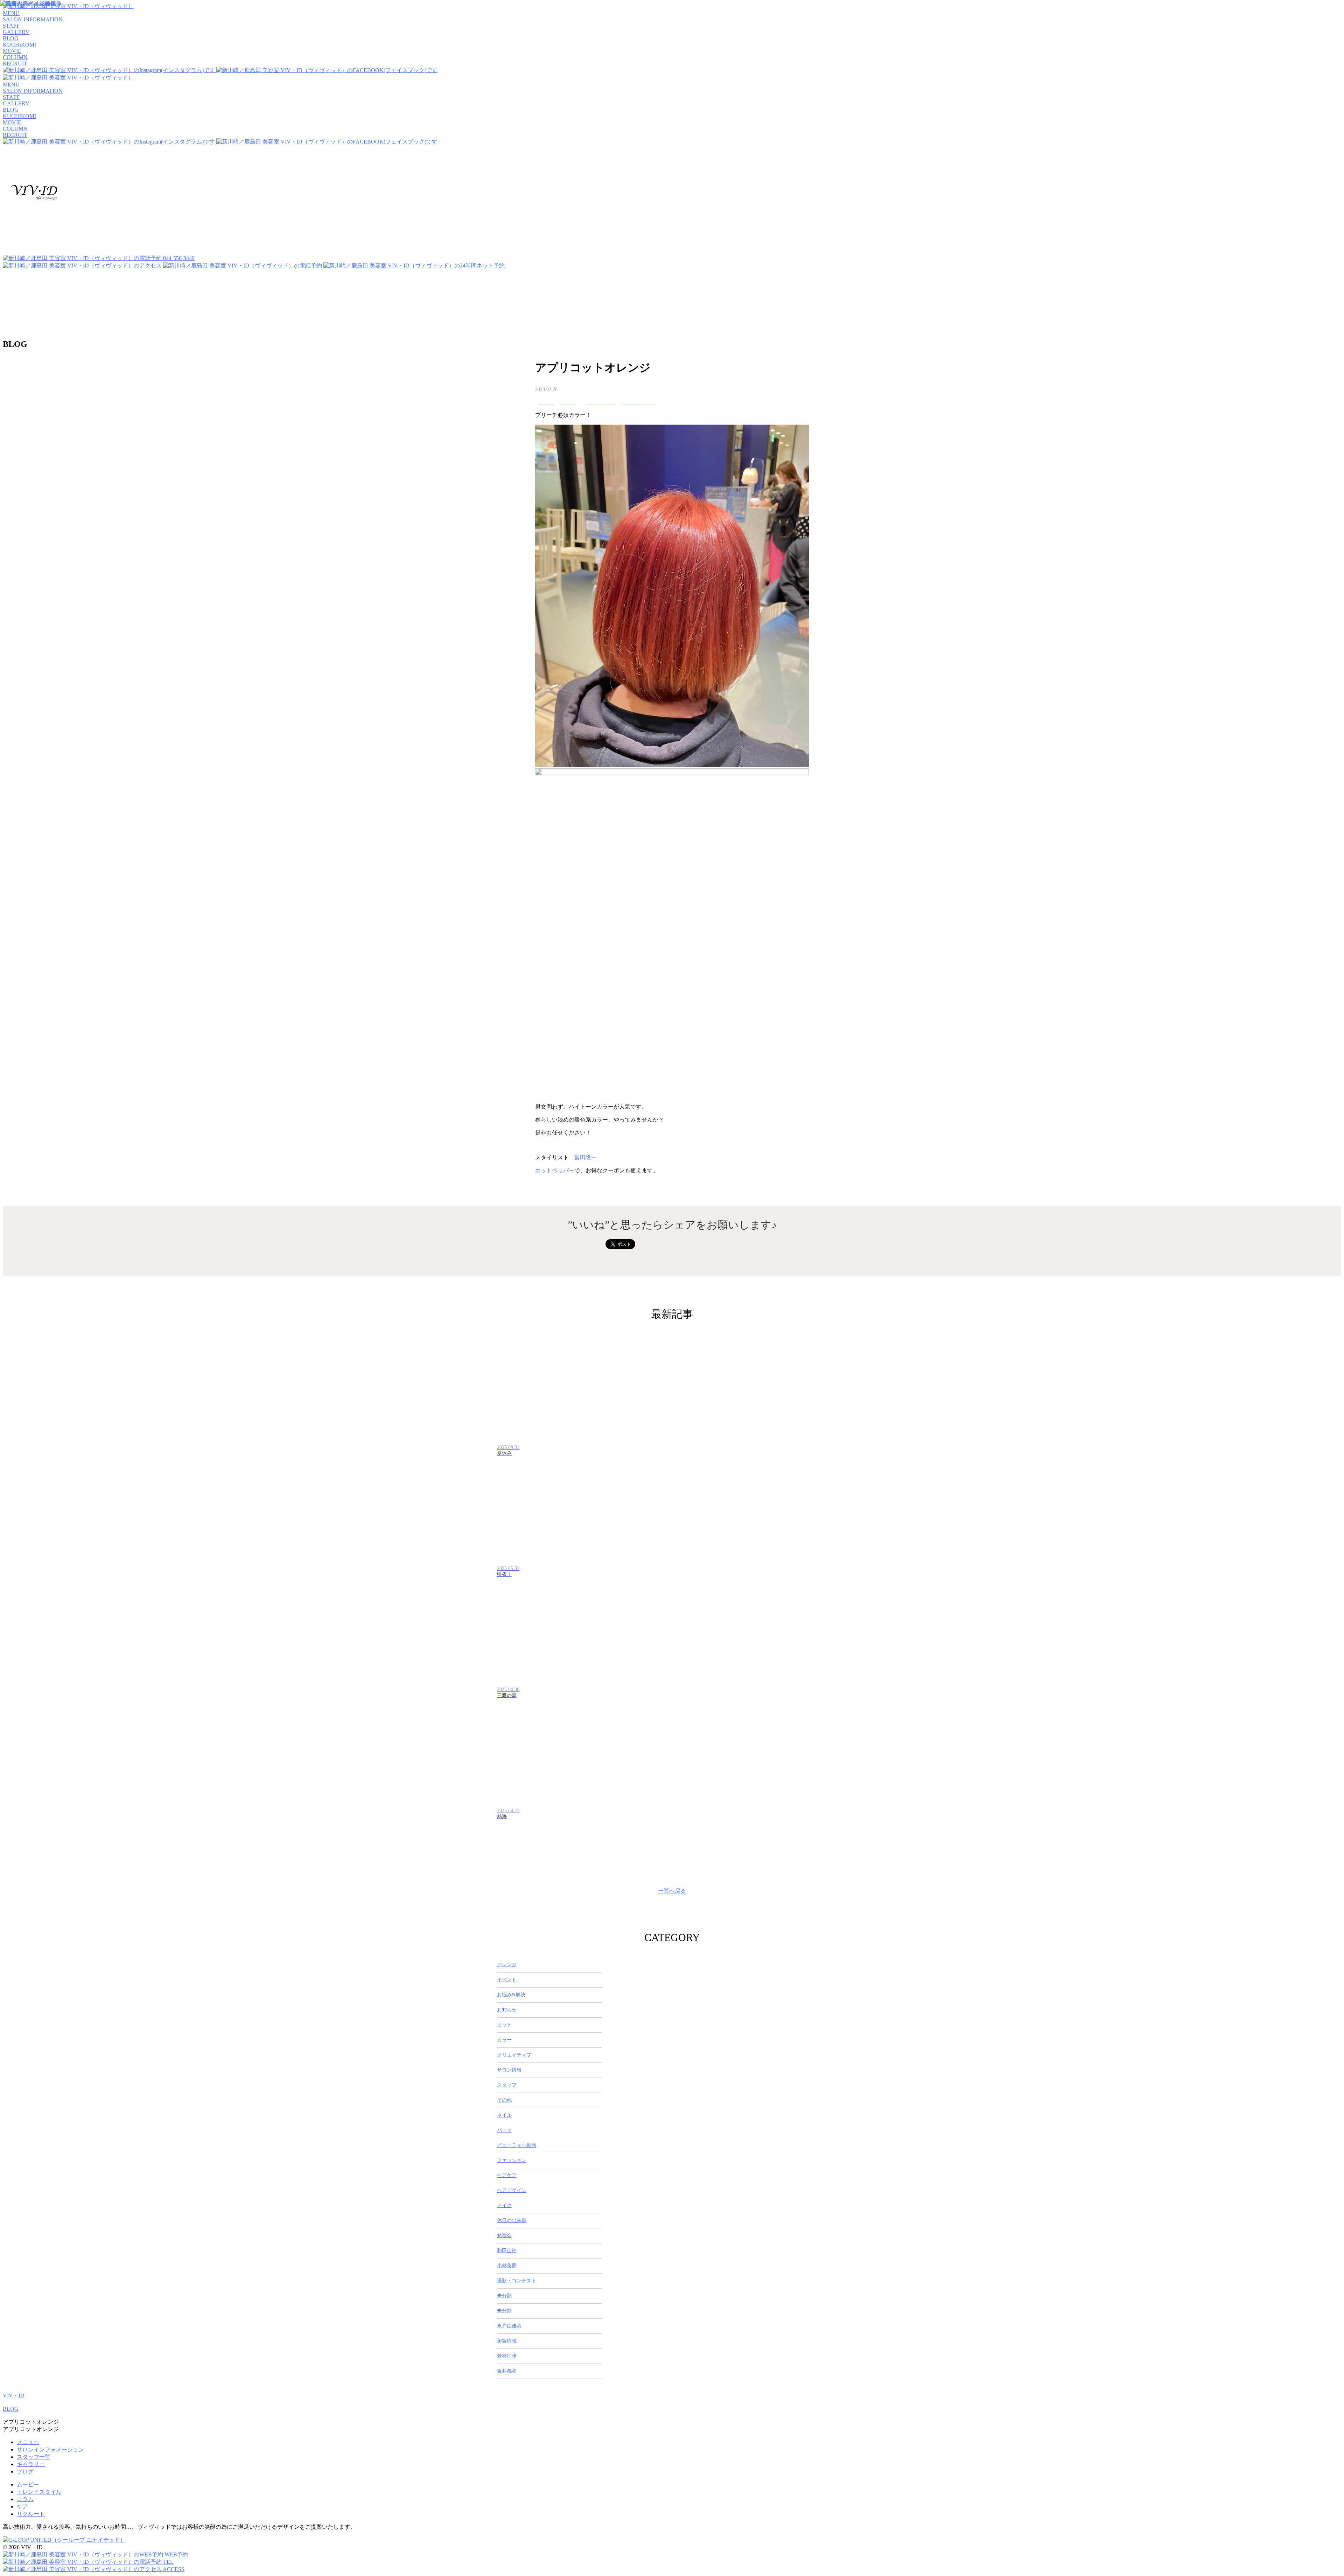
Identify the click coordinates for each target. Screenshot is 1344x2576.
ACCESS (173, 2569)
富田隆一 (586, 1157)
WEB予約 (176, 2554)
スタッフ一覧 (34, 2457)
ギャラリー (31, 2464)
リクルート (31, 2514)
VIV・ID (14, 2396)
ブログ (25, 2472)
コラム (25, 2499)
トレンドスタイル (39, 2492)
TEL (168, 2562)
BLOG (11, 2409)
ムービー (28, 2484)
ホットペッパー (555, 1170)
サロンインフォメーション (50, 2449)
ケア (22, 2507)
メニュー (28, 2442)
